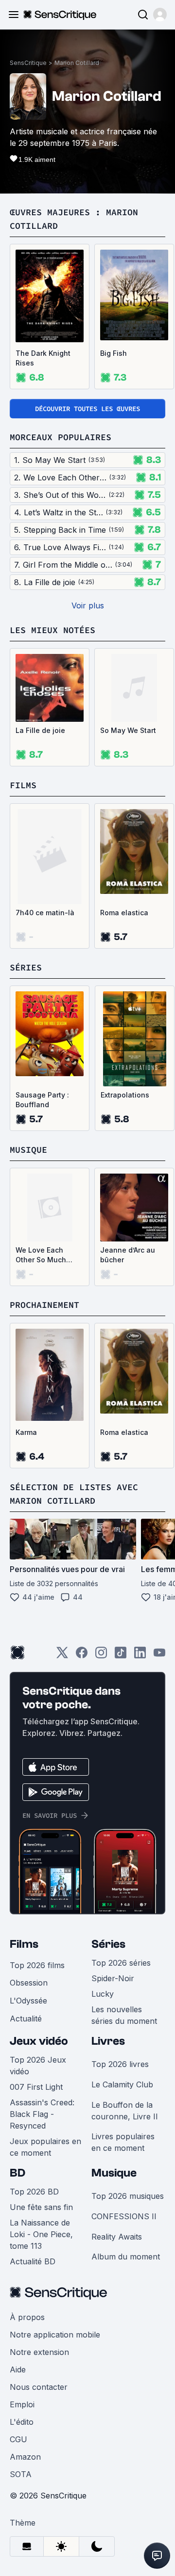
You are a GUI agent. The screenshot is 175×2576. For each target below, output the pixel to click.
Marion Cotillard (77, 63)
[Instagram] (101, 1656)
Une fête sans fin (41, 2207)
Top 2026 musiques (128, 2196)
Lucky (103, 1994)
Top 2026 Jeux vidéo (38, 2066)
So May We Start (128, 730)
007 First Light (36, 2087)
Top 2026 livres (120, 2064)
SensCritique (28, 63)
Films (24, 1944)
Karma (26, 1432)
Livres (108, 2041)
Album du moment (126, 2257)
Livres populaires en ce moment (123, 2142)
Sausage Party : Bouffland (42, 1100)
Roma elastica (124, 913)
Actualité (26, 2019)
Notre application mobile (55, 2335)
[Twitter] (62, 1656)
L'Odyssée (28, 2001)
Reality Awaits (117, 2237)
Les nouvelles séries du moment (124, 2015)
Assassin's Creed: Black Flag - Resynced (42, 2114)
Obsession (29, 1983)
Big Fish (114, 353)
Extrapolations (125, 1095)
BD (17, 2173)
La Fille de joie (40, 730)
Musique (114, 2173)
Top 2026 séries (121, 1963)
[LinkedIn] (140, 1656)
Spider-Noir (113, 1978)
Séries (108, 1944)
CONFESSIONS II (124, 2216)
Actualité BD (33, 2261)
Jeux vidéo (39, 2041)
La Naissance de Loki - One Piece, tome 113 (41, 2234)
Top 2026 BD (34, 2192)
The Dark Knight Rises (43, 358)
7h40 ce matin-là (45, 913)
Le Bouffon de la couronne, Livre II (125, 2111)
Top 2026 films (37, 1965)
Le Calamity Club (122, 2084)
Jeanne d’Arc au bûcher (128, 1255)
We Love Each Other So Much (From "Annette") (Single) (44, 1255)
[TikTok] (121, 1656)
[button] (160, 15)
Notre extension (39, 2352)
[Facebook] (82, 1656)
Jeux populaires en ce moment (45, 2147)
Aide (18, 2369)
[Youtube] (159, 1656)
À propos (27, 2317)
